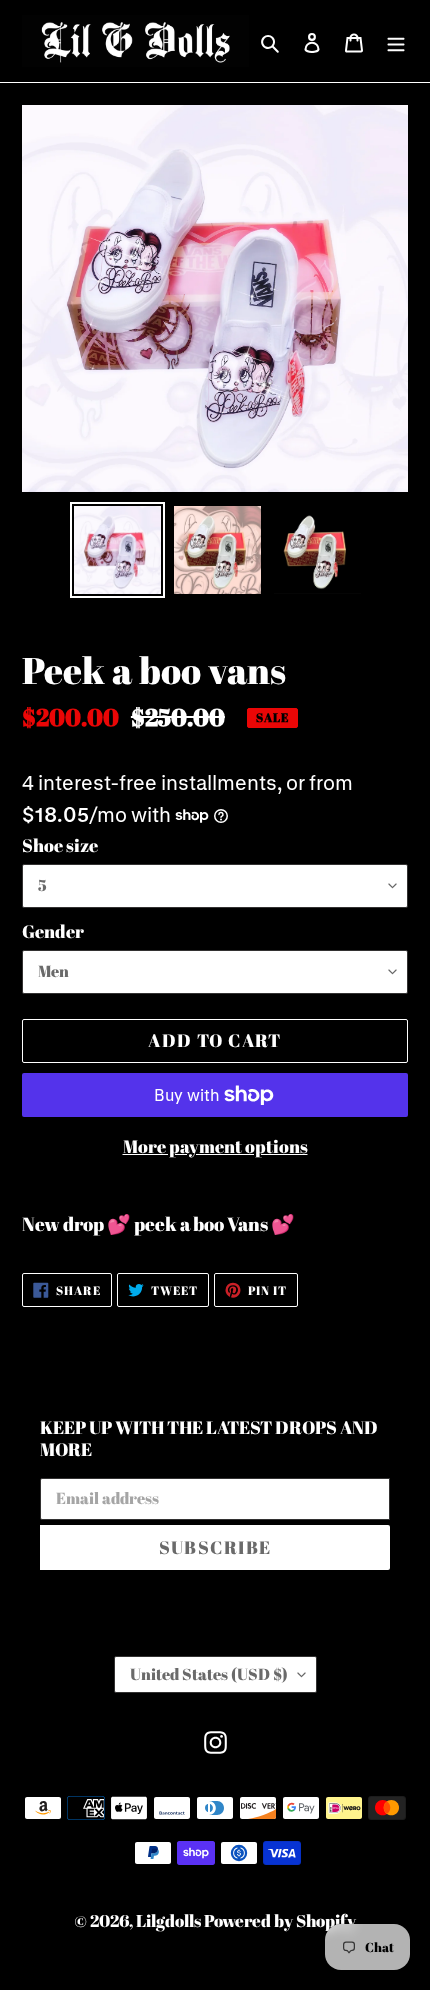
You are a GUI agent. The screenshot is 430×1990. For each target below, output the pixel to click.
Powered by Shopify (280, 1920)
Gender (53, 931)
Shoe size (60, 845)
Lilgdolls (170, 1920)
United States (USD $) (209, 1674)
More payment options (215, 1146)
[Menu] (396, 41)
